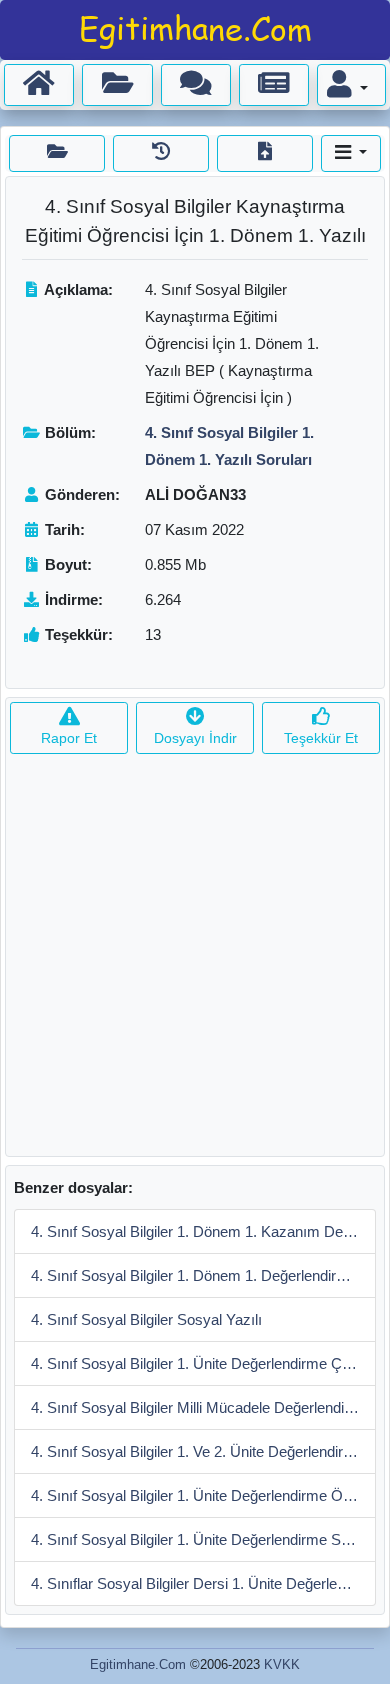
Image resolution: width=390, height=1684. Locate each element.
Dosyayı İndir (195, 738)
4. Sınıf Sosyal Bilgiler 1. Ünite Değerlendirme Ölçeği (202, 1495)
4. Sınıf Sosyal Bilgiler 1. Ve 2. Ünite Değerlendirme (197, 1451)
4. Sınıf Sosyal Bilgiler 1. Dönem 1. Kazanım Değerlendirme (203, 1231)
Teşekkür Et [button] (321, 738)
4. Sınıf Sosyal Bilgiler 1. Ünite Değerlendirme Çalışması (203, 1363)
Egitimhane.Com (138, 1664)
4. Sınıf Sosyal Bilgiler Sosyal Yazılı (146, 1319)
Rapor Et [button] (69, 738)
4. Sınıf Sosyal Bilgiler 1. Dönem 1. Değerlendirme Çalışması (203, 1275)
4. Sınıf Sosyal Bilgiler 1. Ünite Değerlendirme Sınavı (202, 1539)
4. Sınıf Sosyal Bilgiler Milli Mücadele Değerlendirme (200, 1407)
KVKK (282, 1664)
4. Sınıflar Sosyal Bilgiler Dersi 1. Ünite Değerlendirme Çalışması (203, 1583)
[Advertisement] (195, 961)
